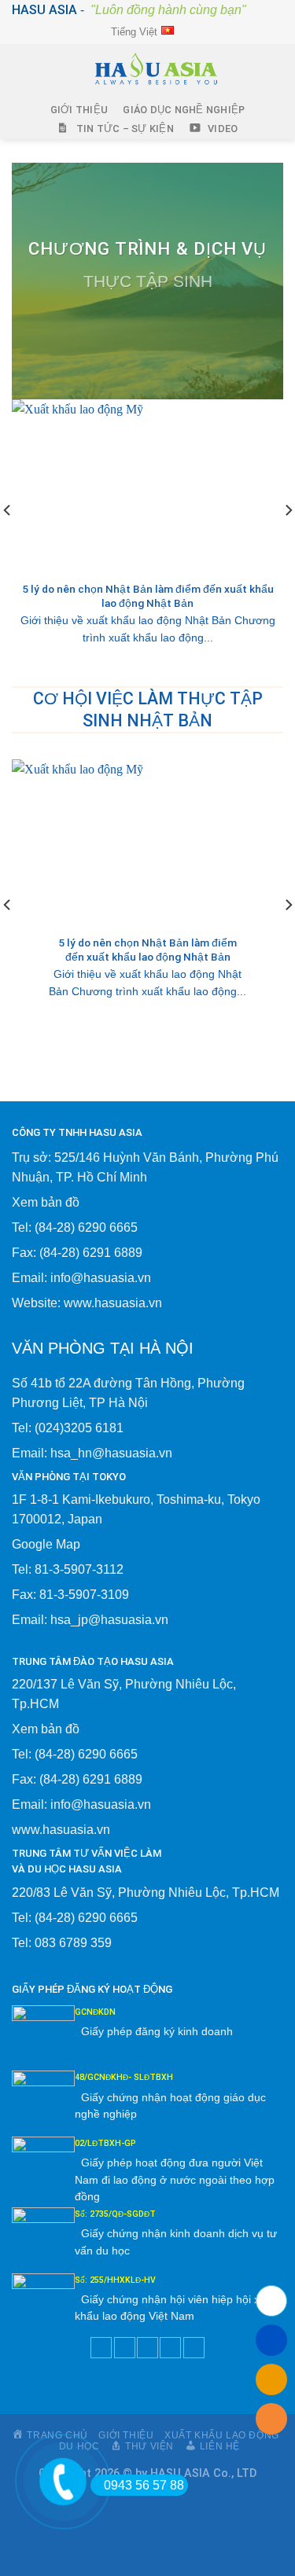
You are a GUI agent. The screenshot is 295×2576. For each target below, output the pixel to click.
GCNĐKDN (95, 2012)
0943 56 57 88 (144, 2485)
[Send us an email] (147, 2348)
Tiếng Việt (134, 32)
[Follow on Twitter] (125, 2348)
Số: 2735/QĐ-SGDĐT (115, 2214)
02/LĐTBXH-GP (105, 2143)
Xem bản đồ (46, 1202)
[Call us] (170, 2348)
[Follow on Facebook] (101, 2348)
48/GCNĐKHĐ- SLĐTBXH (124, 2077)
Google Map (46, 1544)
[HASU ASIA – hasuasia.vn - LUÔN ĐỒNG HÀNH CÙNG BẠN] (155, 72)
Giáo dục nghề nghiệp (184, 110)
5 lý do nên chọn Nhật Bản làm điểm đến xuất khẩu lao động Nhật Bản (148, 596)
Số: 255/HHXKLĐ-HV (115, 2280)
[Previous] (8, 541)
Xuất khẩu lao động (222, 2435)
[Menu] (24, 72)
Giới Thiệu (79, 110)
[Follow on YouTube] (194, 2348)
